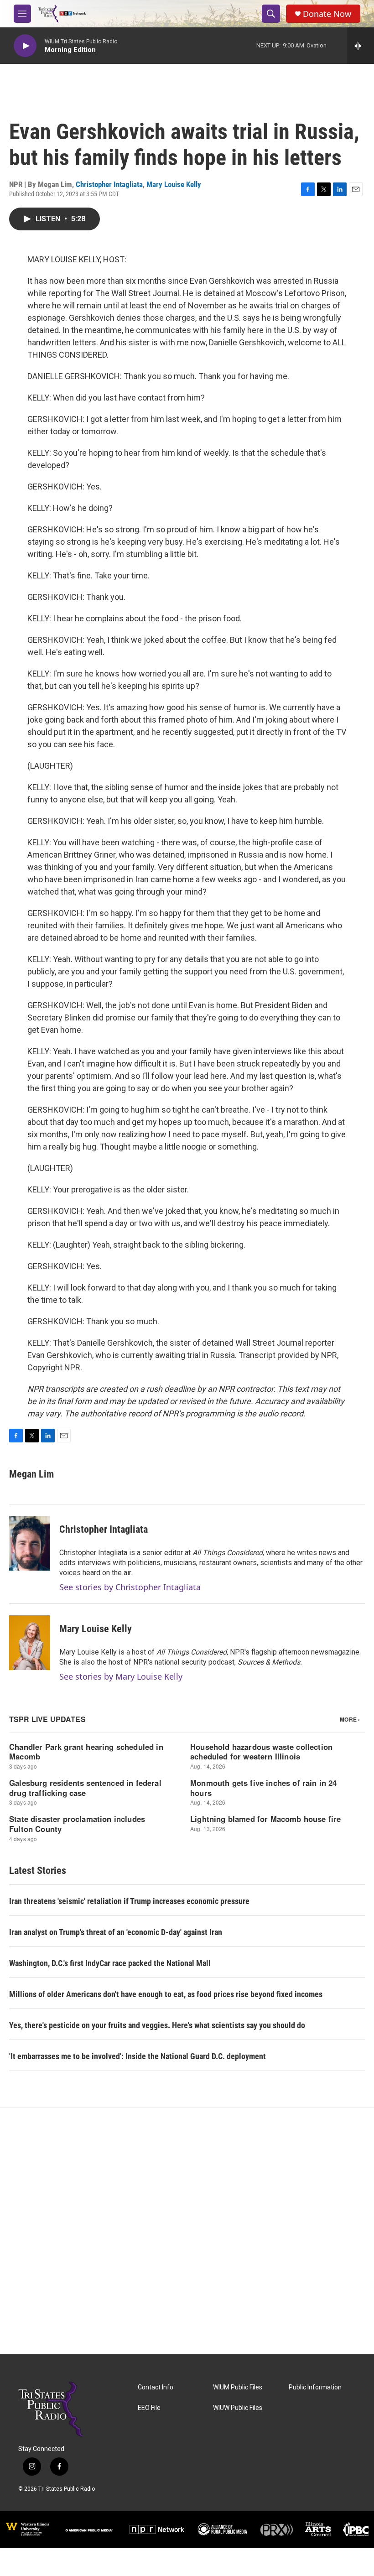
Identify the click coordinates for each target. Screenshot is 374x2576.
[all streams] (361, 46)
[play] (25, 46)
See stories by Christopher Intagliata (130, 1587)
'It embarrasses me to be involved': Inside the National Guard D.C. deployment (138, 2056)
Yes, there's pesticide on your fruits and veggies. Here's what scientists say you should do (157, 2025)
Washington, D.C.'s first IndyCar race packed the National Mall (110, 1963)
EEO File (149, 2408)
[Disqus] (187, 2231)
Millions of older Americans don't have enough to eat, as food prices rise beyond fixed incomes (166, 1994)
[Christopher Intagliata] (30, 1543)
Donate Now (327, 14)
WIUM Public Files (238, 2387)
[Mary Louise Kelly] (30, 1643)
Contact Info (156, 2387)
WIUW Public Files (238, 2408)
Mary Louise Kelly (174, 184)
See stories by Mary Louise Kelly (121, 1676)
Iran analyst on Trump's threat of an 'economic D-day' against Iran (116, 1932)
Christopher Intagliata (109, 184)
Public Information (315, 2387)
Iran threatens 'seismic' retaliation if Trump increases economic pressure (129, 1901)
